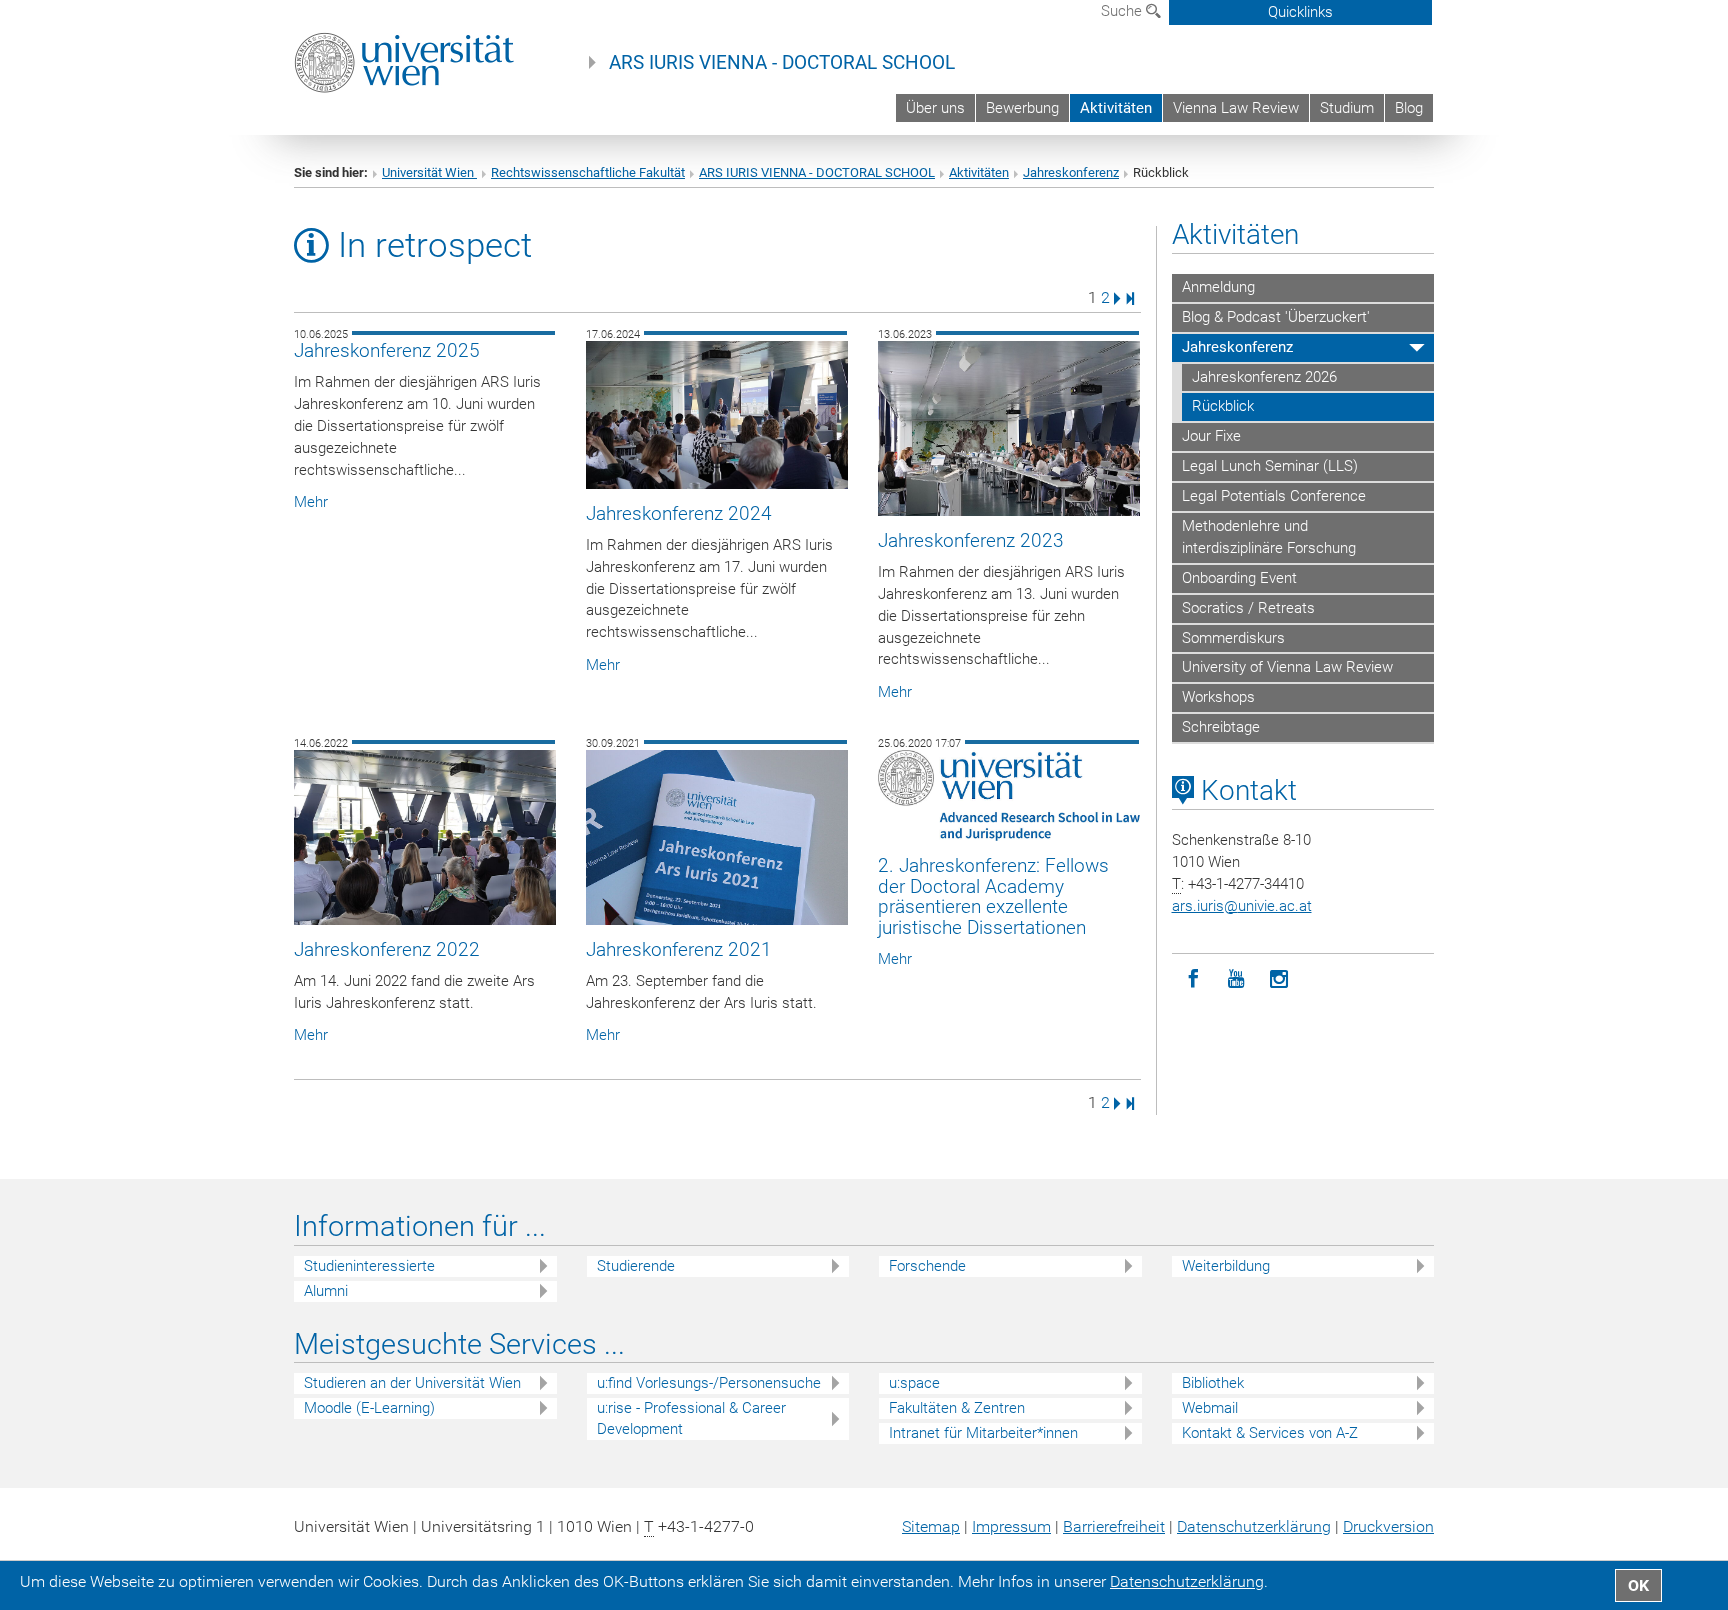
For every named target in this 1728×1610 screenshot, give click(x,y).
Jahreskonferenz (1071, 172)
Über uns (935, 108)
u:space (914, 1383)
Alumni (326, 1291)
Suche (1123, 11)
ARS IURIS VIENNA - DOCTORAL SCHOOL (782, 63)
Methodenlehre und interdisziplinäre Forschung (1269, 537)
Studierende (636, 1266)
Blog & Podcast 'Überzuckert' (1276, 317)
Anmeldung (1218, 287)
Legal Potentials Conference (1274, 496)
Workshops (1218, 697)
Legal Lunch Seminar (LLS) (1270, 466)
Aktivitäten (1116, 108)
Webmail (1210, 1408)
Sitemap (931, 1526)
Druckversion (1388, 1526)
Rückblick (1223, 406)
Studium (1347, 108)
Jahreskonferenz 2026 (1264, 377)
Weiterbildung (1226, 1266)
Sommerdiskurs (1233, 638)
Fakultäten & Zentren (957, 1408)
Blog (1409, 108)
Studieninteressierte (369, 1266)
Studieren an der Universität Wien (412, 1383)
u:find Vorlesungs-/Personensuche (709, 1383)
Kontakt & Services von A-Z (1270, 1433)
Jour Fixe (1211, 436)
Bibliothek (1213, 1383)
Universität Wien (429, 172)
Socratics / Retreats (1248, 608)
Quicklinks (1300, 12)
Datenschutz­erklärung (1254, 1526)
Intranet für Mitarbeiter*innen (983, 1433)
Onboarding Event (1239, 578)
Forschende (927, 1266)
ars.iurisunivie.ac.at (1242, 906)
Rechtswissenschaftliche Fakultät (588, 172)
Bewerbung (1022, 108)
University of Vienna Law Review (1287, 667)
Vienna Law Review (1236, 108)
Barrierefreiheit (1114, 1526)
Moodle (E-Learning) (369, 1408)
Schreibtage (1221, 727)
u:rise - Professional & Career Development (691, 1418)
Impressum (1011, 1526)
